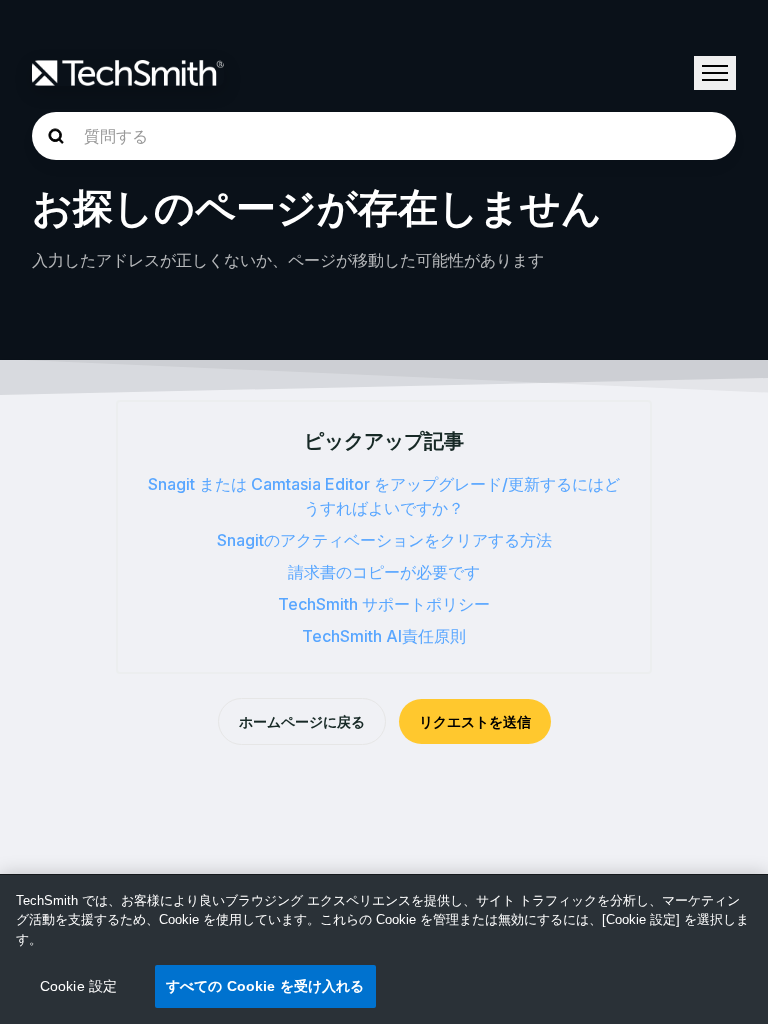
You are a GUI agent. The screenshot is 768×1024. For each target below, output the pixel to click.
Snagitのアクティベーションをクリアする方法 (384, 540)
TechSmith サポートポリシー (384, 604)
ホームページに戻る (302, 721)
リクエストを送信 (475, 721)
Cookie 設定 (78, 986)
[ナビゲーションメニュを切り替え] (715, 73)
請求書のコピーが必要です (384, 572)
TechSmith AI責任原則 (384, 636)
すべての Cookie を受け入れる (265, 986)
